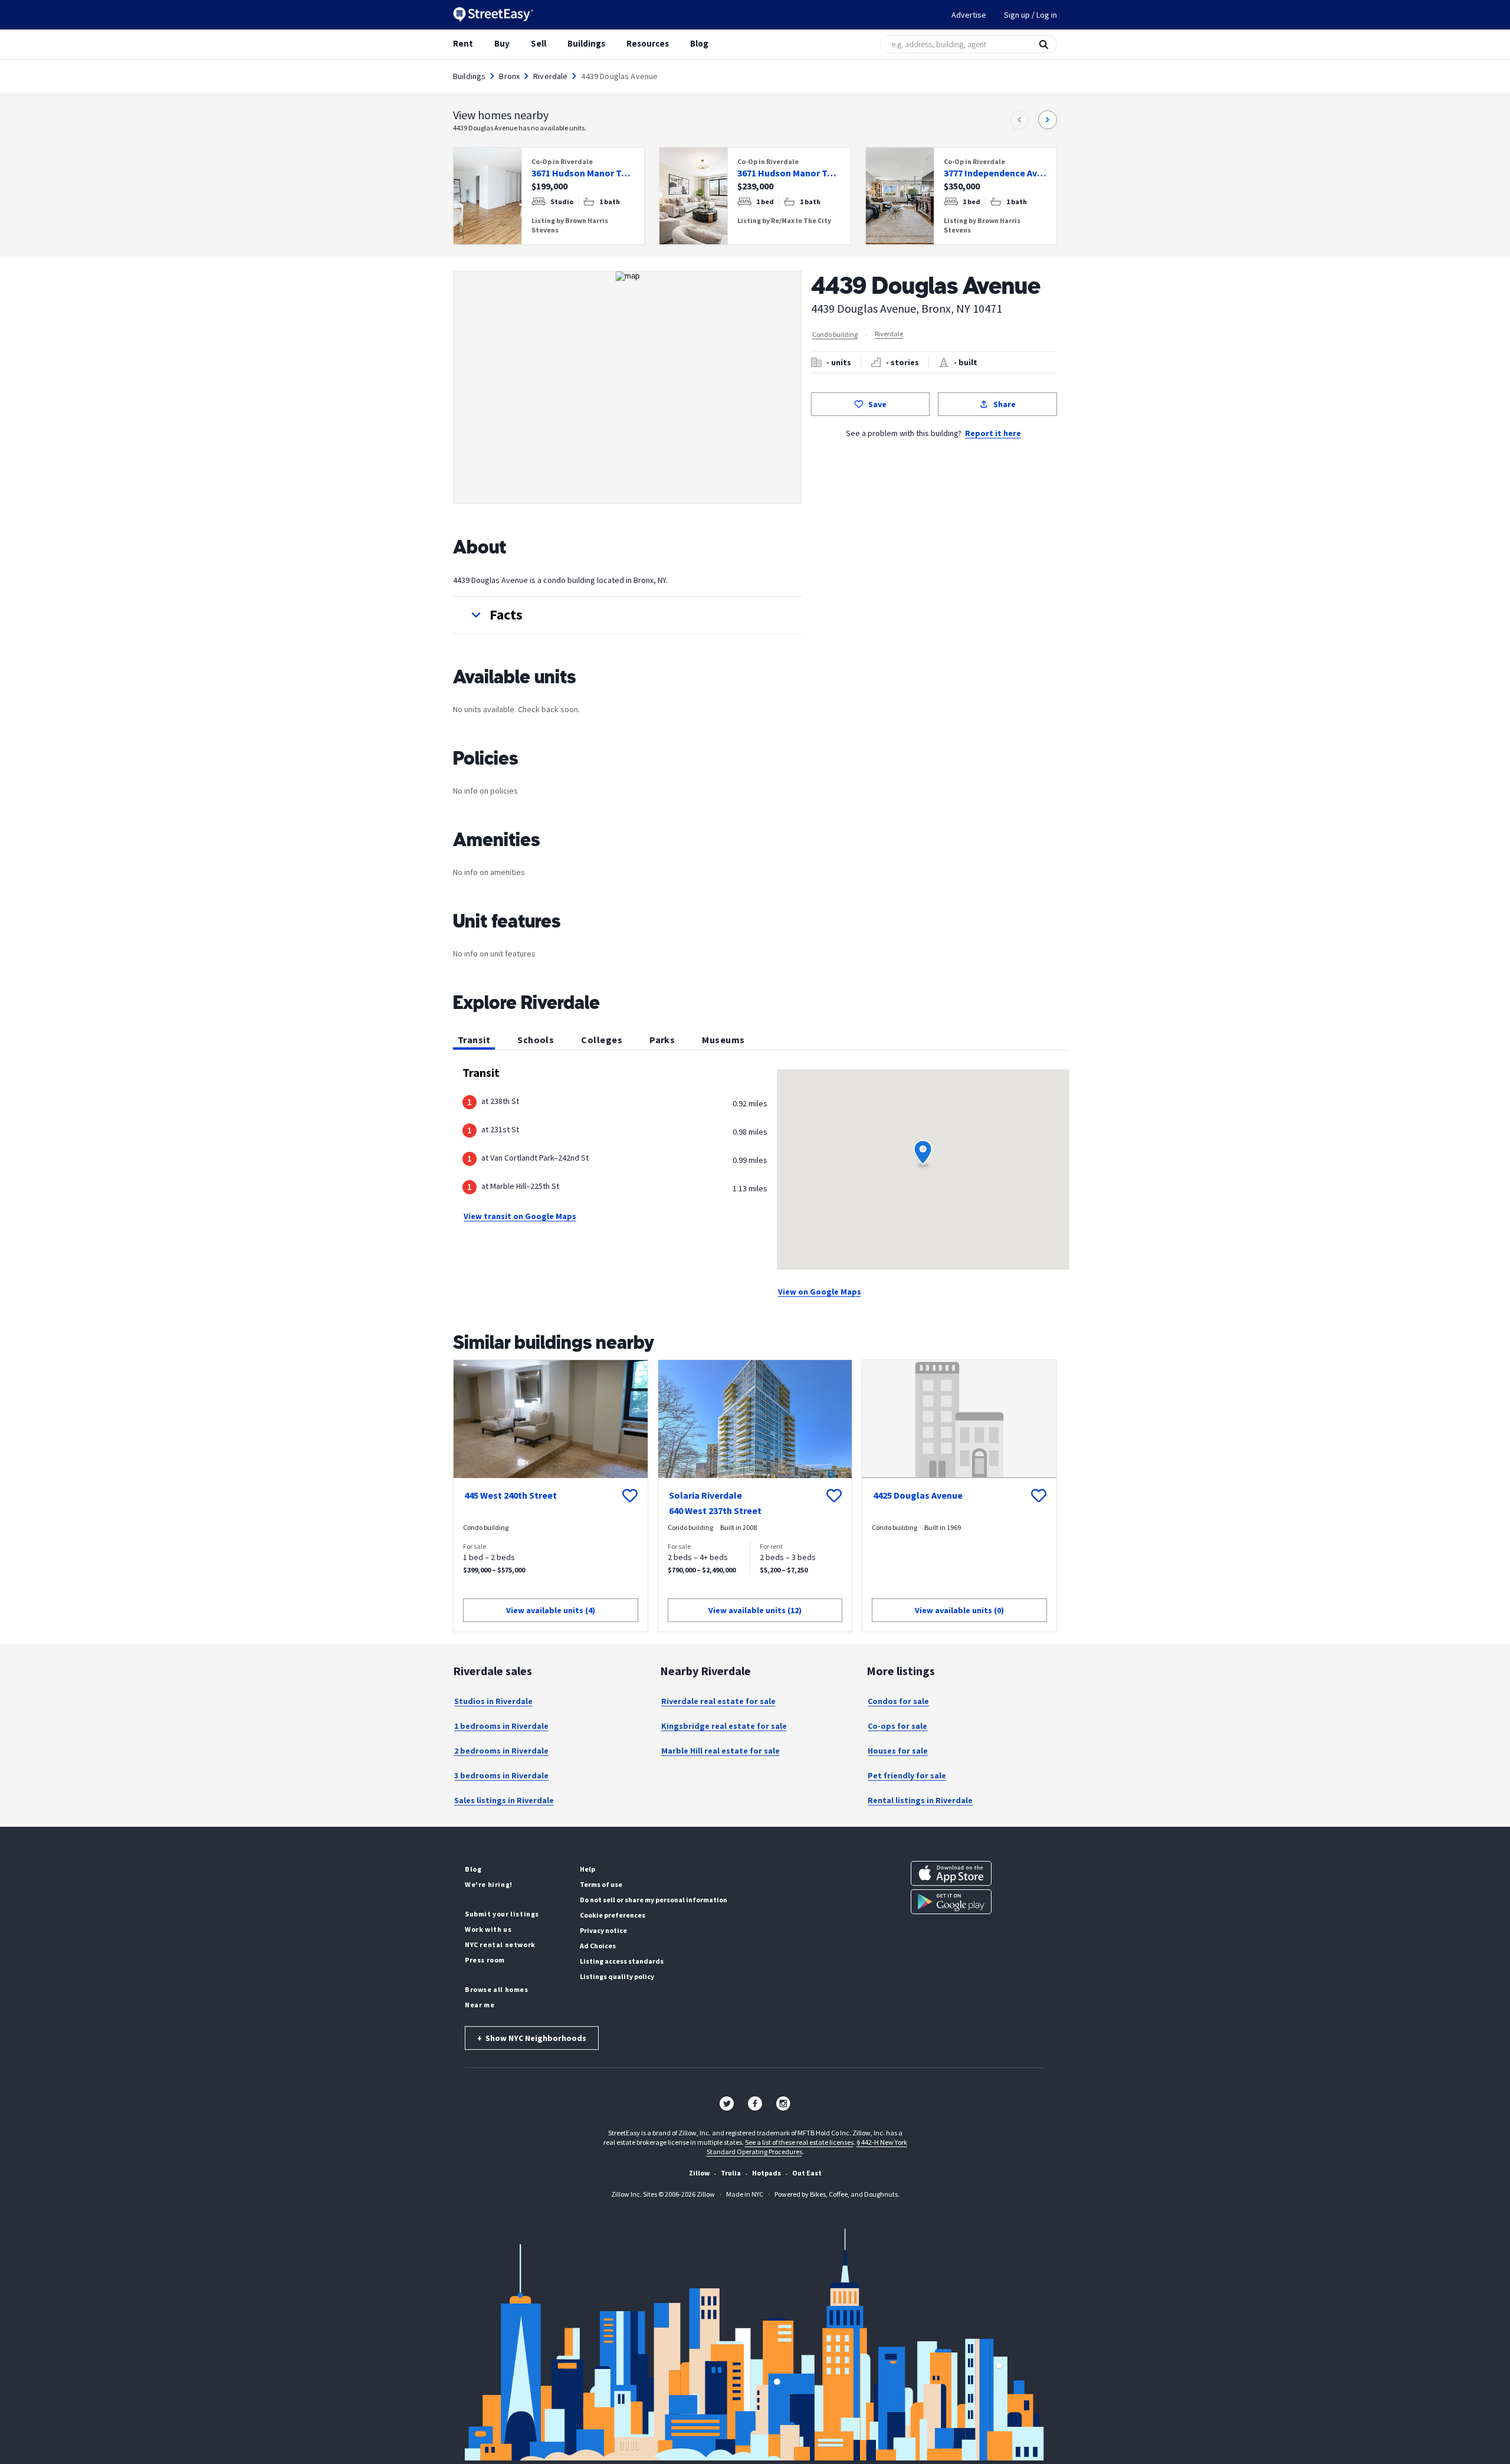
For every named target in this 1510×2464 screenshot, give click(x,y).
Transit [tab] (474, 1040)
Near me (480, 2005)
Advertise (969, 15)
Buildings (586, 43)
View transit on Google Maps (520, 1216)
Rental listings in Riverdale (920, 1800)
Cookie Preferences (613, 1915)
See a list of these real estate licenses (799, 2142)
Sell (539, 43)
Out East (807, 2173)
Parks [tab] (662, 1040)
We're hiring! (489, 1884)
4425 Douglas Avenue (918, 1495)
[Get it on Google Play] (951, 1902)
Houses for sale (898, 1751)
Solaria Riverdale (705, 1495)
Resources (648, 43)
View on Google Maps (820, 1292)
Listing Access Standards (622, 1961)
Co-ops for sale (897, 1726)
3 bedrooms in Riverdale (501, 1775)
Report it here (993, 433)
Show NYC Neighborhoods (532, 2038)
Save (877, 404)
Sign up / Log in (1030, 15)
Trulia (731, 2173)
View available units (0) (959, 1610)
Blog (699, 43)
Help (587, 1869)
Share (1005, 404)
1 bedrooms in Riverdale (501, 1726)
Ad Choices (598, 1946)
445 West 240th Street (511, 1495)
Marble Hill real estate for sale (720, 1751)
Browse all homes (497, 1989)
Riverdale (550, 76)
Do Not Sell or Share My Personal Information (654, 1900)
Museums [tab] (723, 1040)
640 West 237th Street (715, 1510)
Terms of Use (601, 1884)
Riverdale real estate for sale (718, 1701)
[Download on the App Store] (951, 1873)
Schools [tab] (536, 1040)
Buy (502, 43)
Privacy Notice (603, 1930)
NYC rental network (500, 1944)
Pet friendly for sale (907, 1775)
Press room (485, 1960)
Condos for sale (898, 1701)
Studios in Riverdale (493, 1701)
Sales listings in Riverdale (504, 1800)
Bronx (509, 76)
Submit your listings (502, 1914)
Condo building (835, 334)
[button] (627, 615)
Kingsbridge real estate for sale (724, 1726)
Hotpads (767, 2173)
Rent (463, 43)
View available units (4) (551, 1610)
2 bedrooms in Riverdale (501, 1751)
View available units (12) (755, 1610)
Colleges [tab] (602, 1040)
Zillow (699, 2173)
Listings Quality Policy (617, 1976)
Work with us (488, 1929)
